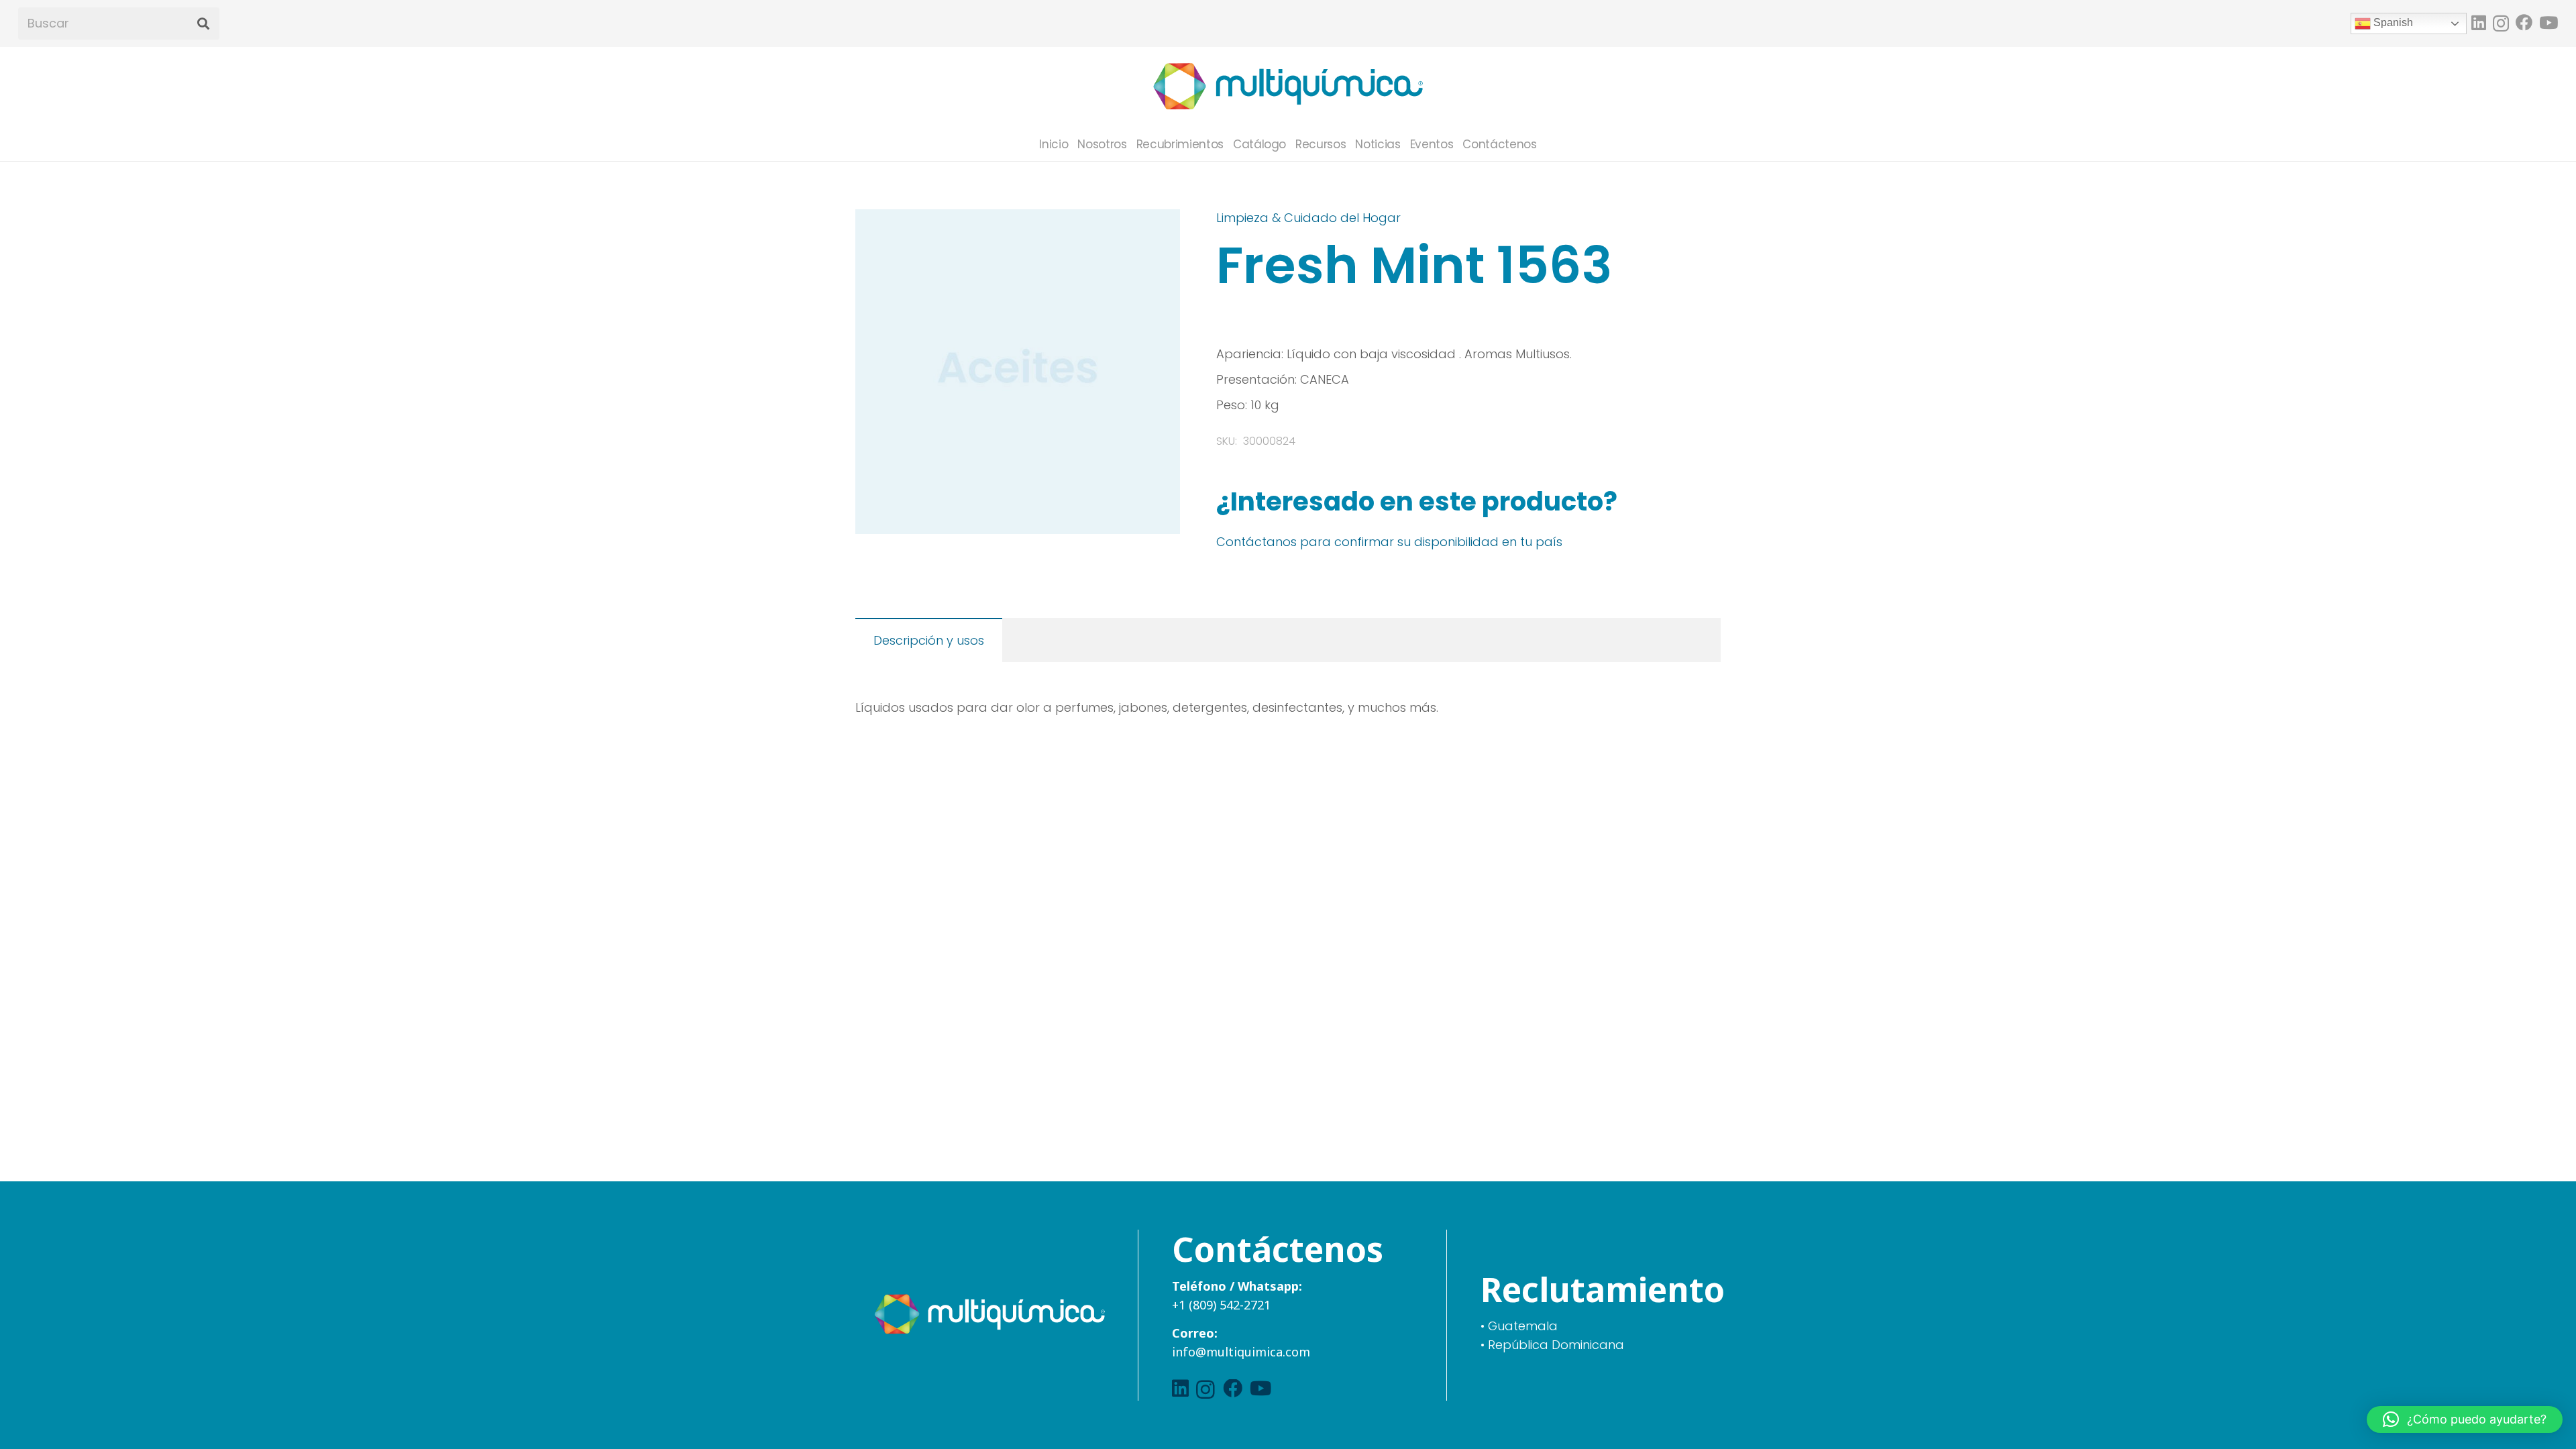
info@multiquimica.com (1241, 1352)
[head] (1288, 87)
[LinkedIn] (2479, 22)
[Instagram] (2501, 23)
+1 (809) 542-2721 (1221, 1305)
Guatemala (1523, 1326)
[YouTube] (2548, 22)
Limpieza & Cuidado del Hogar (1308, 218)
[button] (1156, 233)
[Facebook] (2524, 22)
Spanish (2392, 22)
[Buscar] (203, 24)
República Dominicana (1556, 1345)
